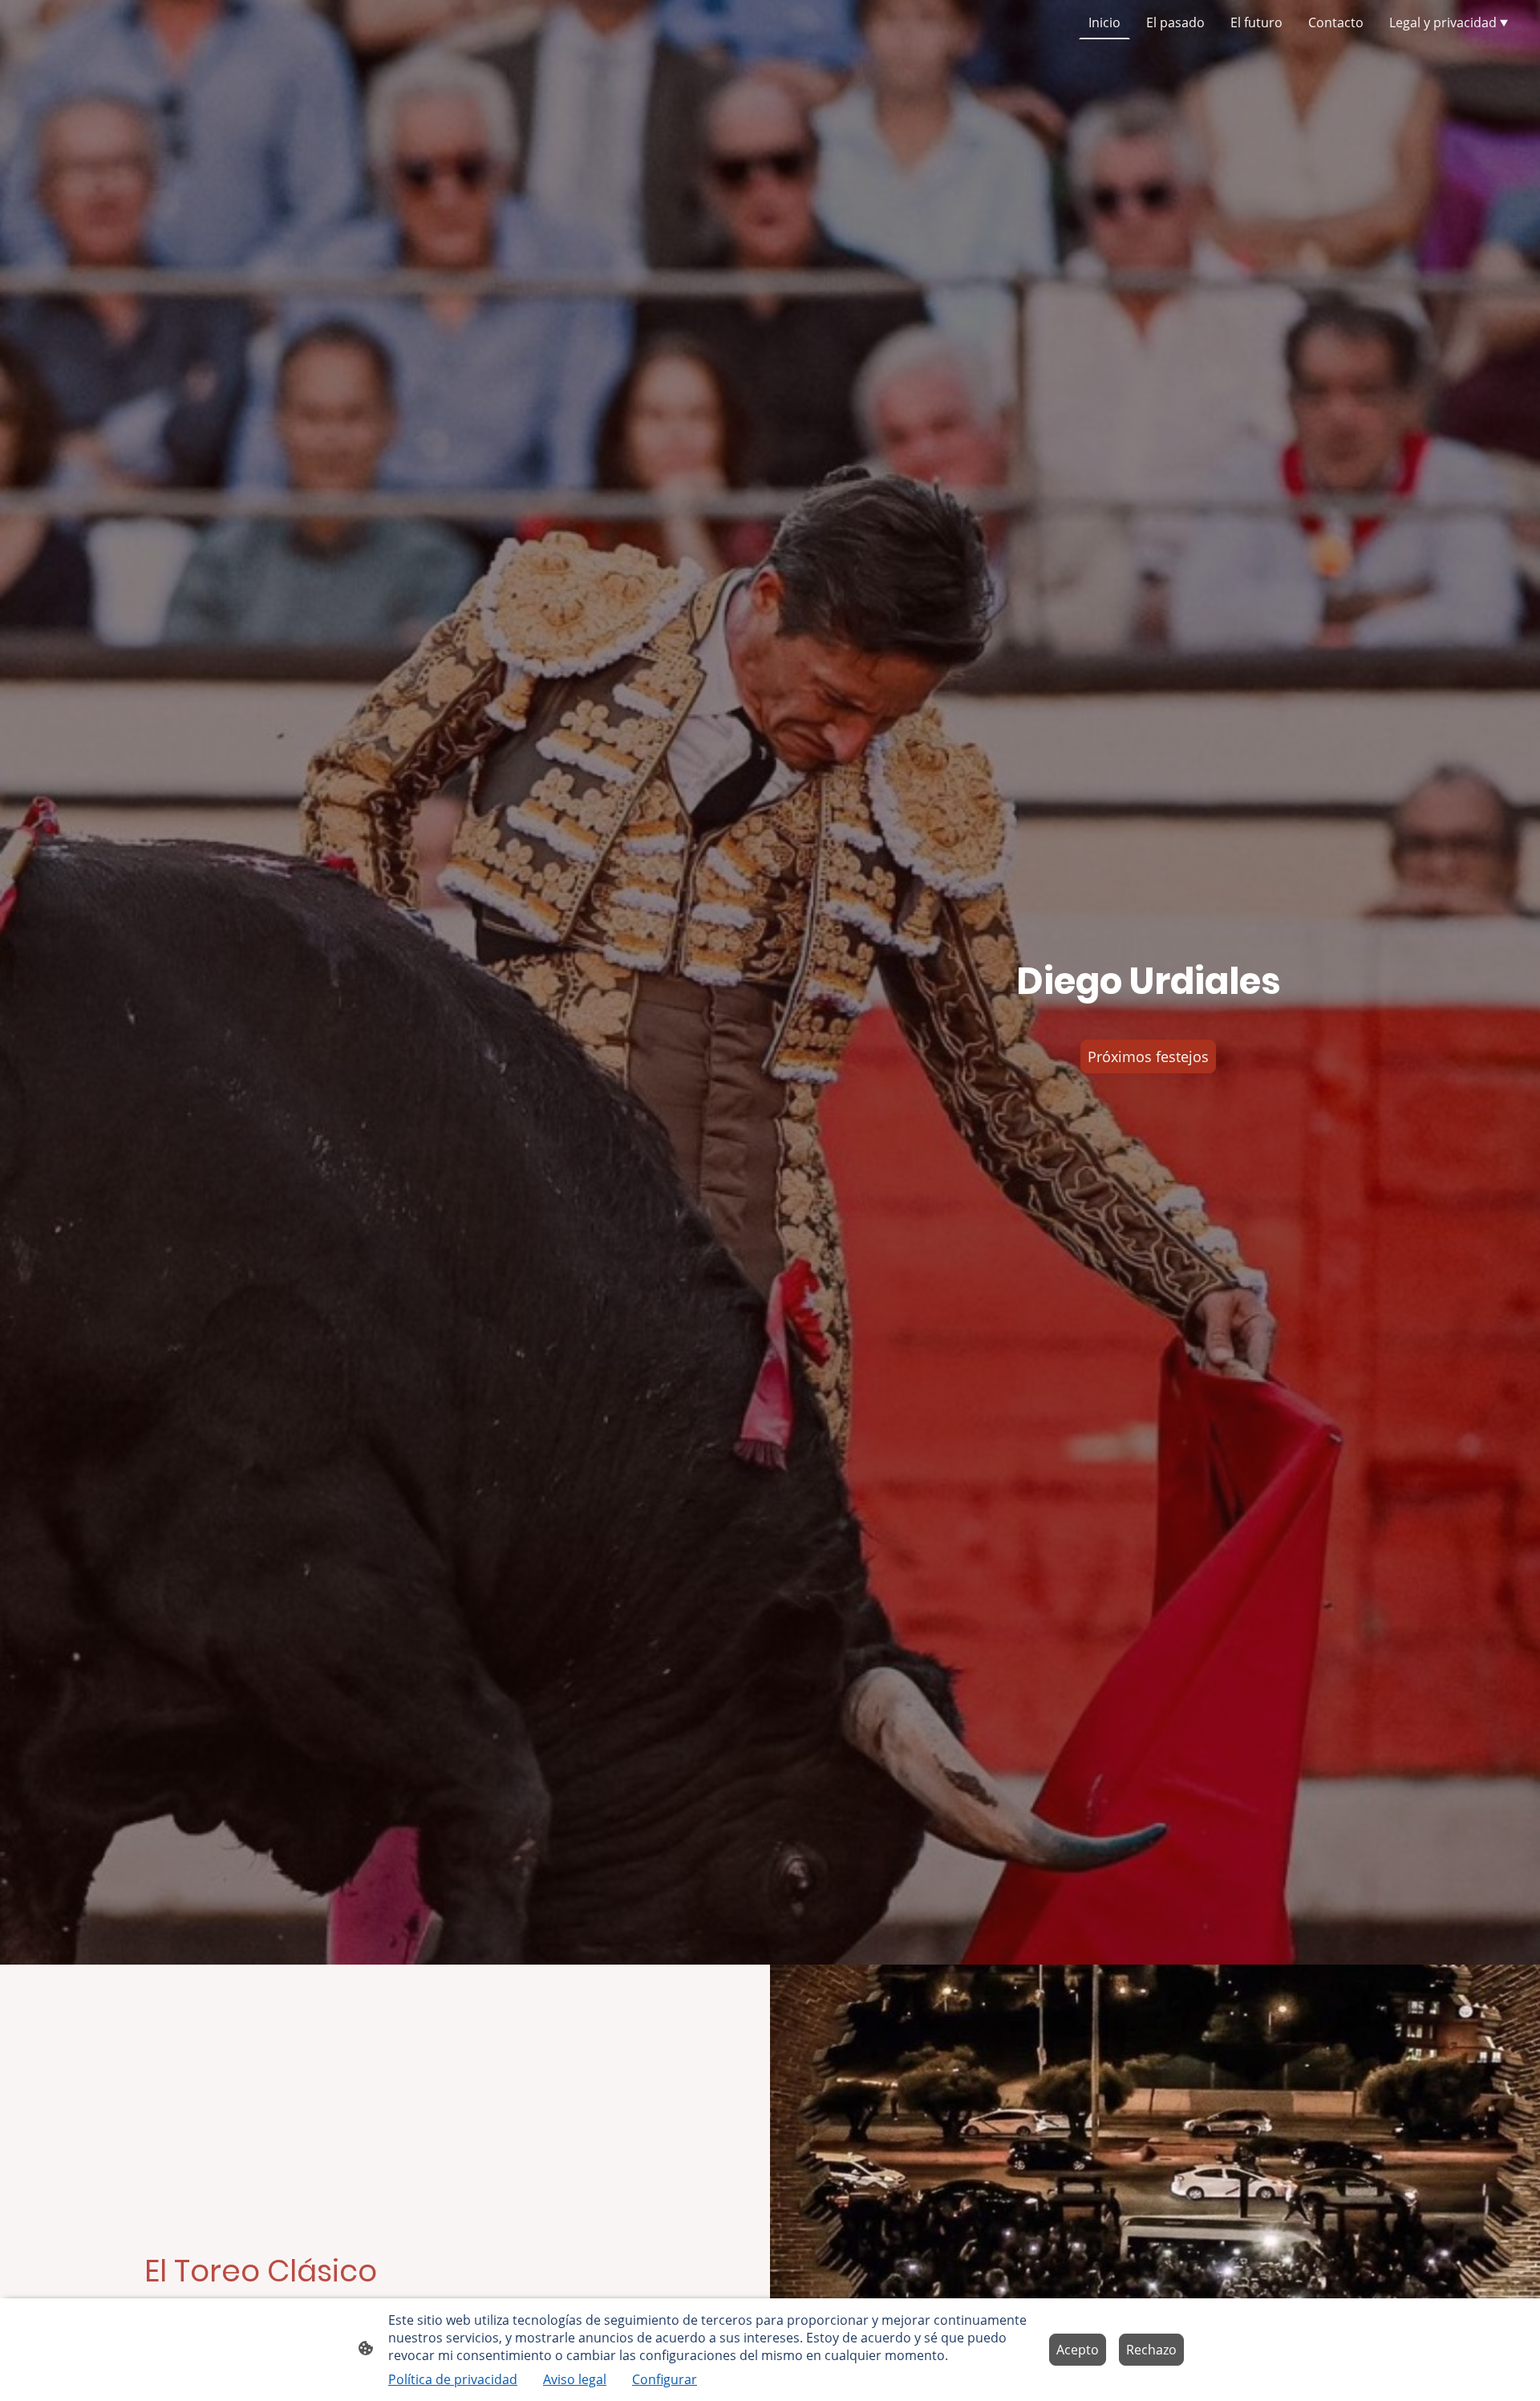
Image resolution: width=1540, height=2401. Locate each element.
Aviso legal (575, 2379)
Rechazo (1151, 2350)
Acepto (1078, 2350)
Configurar (665, 2379)
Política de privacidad (453, 2379)
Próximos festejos (1148, 1057)
